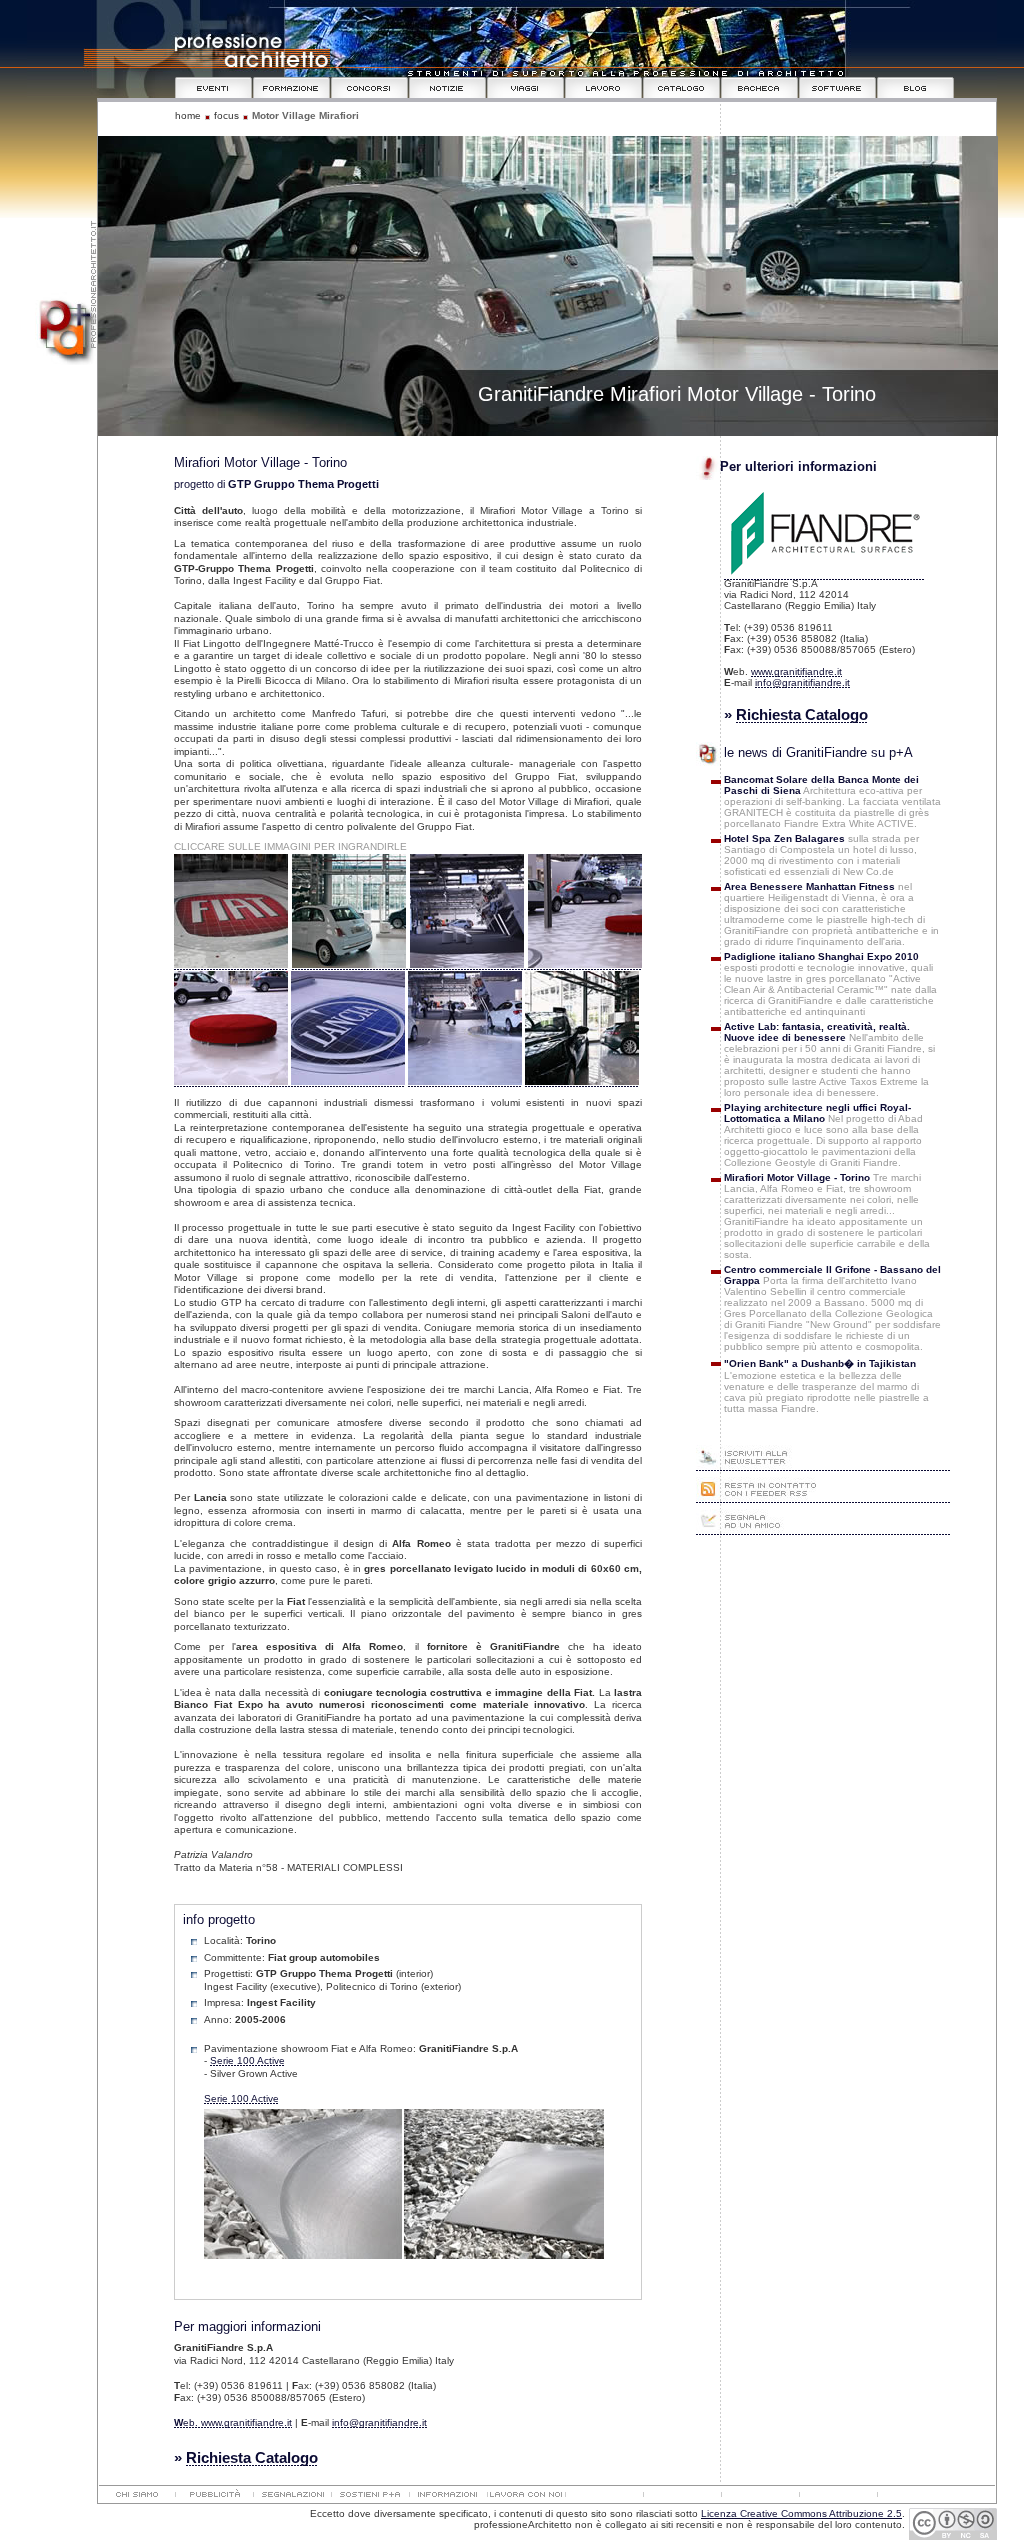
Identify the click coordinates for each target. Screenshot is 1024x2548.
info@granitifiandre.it (379, 2422)
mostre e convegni (214, 87)
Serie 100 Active (247, 2060)
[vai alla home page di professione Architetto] (62, 361)
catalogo (682, 87)
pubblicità (214, 2496)
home (188, 115)
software (838, 87)
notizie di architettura (448, 87)
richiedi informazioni (448, 2496)
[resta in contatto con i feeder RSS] (823, 1497)
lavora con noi (526, 2496)
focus (226, 115)
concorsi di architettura (370, 87)
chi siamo (136, 2496)
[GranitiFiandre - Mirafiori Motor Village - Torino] (231, 964)
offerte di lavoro (604, 87)
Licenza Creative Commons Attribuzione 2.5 (801, 2513)
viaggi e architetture (526, 87)
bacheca (760, 87)
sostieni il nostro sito (370, 2496)
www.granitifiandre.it (796, 671)
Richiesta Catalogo (252, 2457)
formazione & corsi (292, 87)
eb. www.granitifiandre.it (233, 2422)
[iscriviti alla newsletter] (823, 1465)
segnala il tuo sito (292, 2496)
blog (916, 87)
